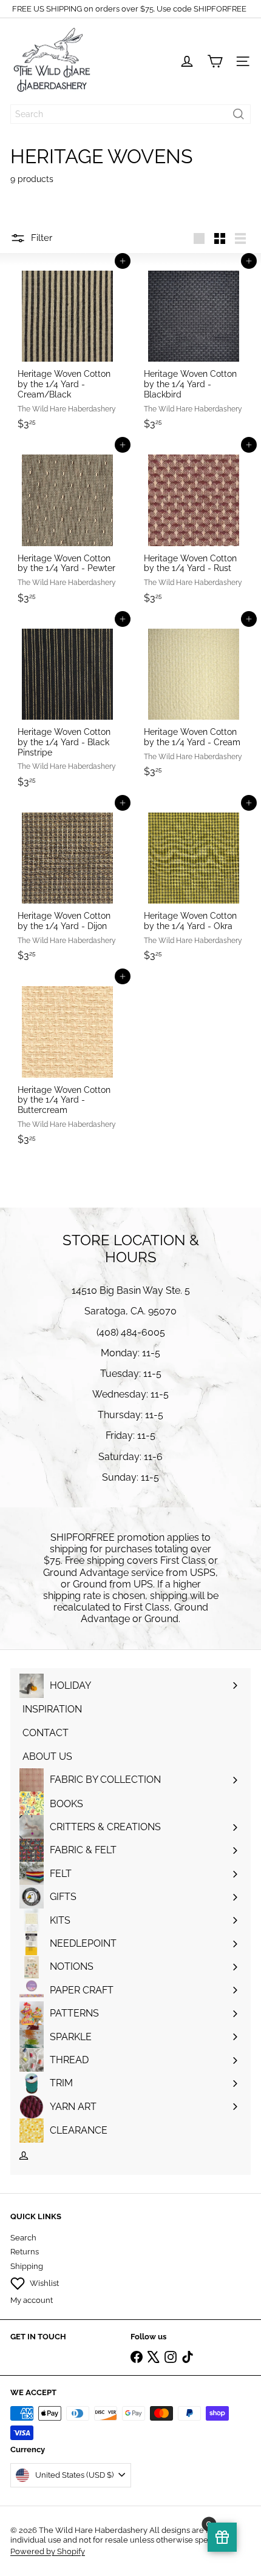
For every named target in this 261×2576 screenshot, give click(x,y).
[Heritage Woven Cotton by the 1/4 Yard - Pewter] (67, 527)
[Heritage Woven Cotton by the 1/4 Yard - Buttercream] (67, 1063)
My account (32, 2300)
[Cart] (215, 61)
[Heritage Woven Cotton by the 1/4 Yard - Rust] (194, 527)
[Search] (239, 114)
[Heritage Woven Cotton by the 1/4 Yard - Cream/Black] (67, 348)
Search (23, 2238)
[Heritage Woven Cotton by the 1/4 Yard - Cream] (194, 701)
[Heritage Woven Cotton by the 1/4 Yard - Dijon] (67, 885)
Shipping (27, 2266)
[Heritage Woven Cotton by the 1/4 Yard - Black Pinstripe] (67, 706)
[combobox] (130, 114)
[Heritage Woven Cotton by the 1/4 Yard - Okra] (194, 885)
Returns (25, 2252)
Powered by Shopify (48, 2551)
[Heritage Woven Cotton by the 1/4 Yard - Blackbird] (194, 348)
